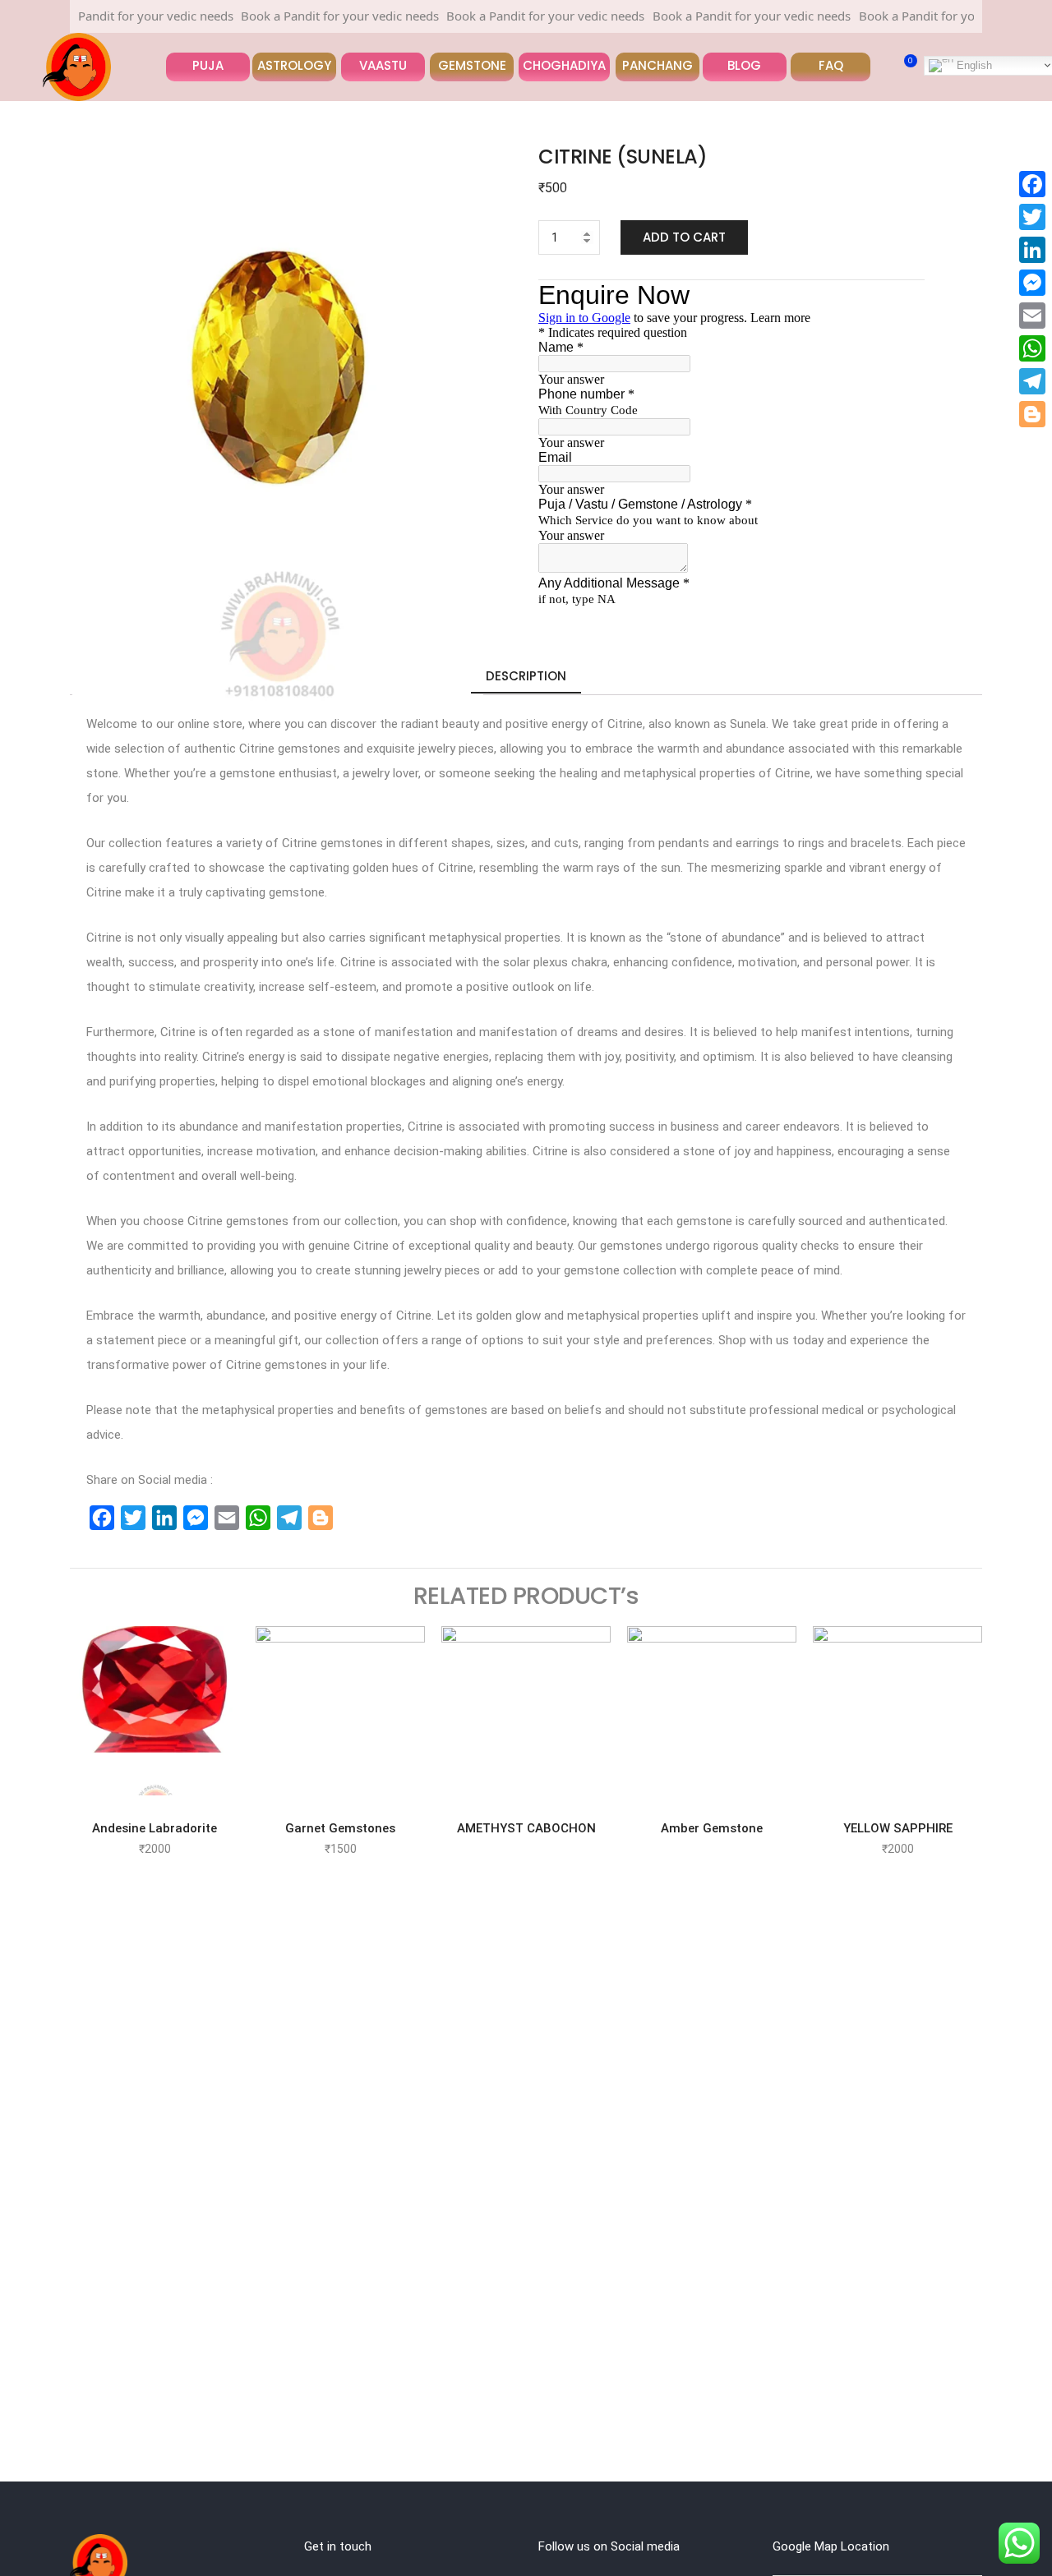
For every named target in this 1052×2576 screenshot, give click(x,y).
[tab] (526, 677)
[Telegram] (1032, 381)
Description (526, 676)
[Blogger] (1032, 414)
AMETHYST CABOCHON (526, 1828)
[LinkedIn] (1032, 250)
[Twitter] (1032, 217)
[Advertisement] (60, 2159)
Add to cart (684, 237)
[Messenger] (1032, 283)
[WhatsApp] (1032, 348)
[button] (208, 67)
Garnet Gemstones (340, 1828)
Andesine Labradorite (155, 1828)
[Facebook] (1032, 184)
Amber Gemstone (712, 1828)
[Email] (1032, 316)
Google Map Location (831, 2546)
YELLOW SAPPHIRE (898, 1828)
